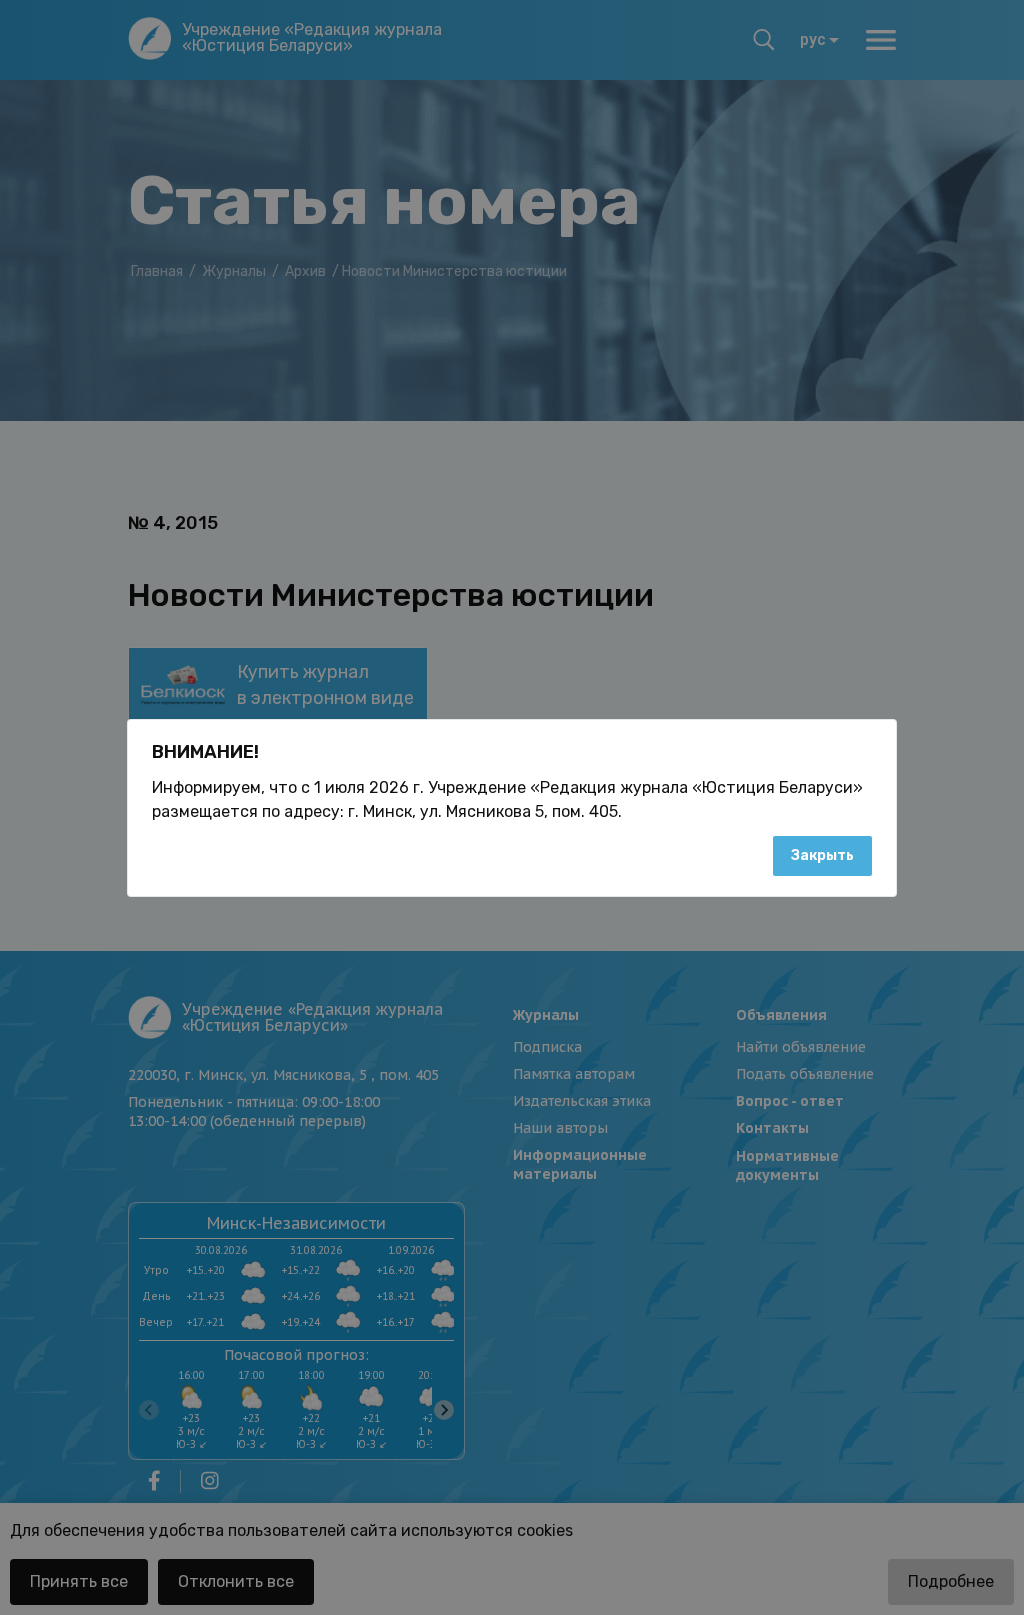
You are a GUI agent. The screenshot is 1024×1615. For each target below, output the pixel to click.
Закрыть (822, 855)
